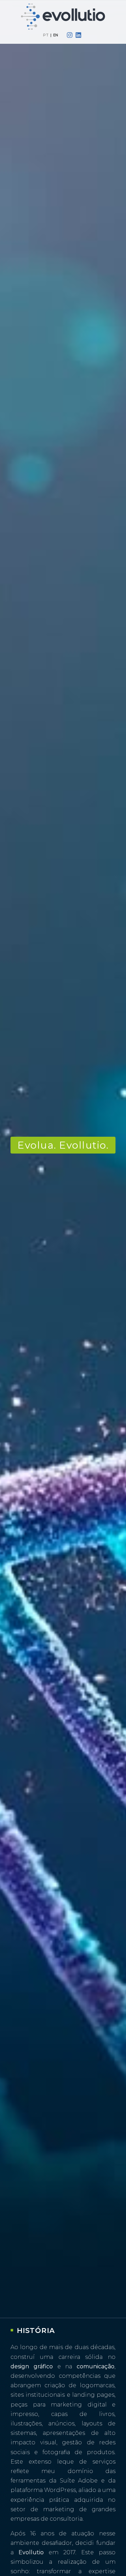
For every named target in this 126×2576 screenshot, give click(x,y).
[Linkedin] (79, 35)
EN (56, 35)
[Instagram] (69, 35)
